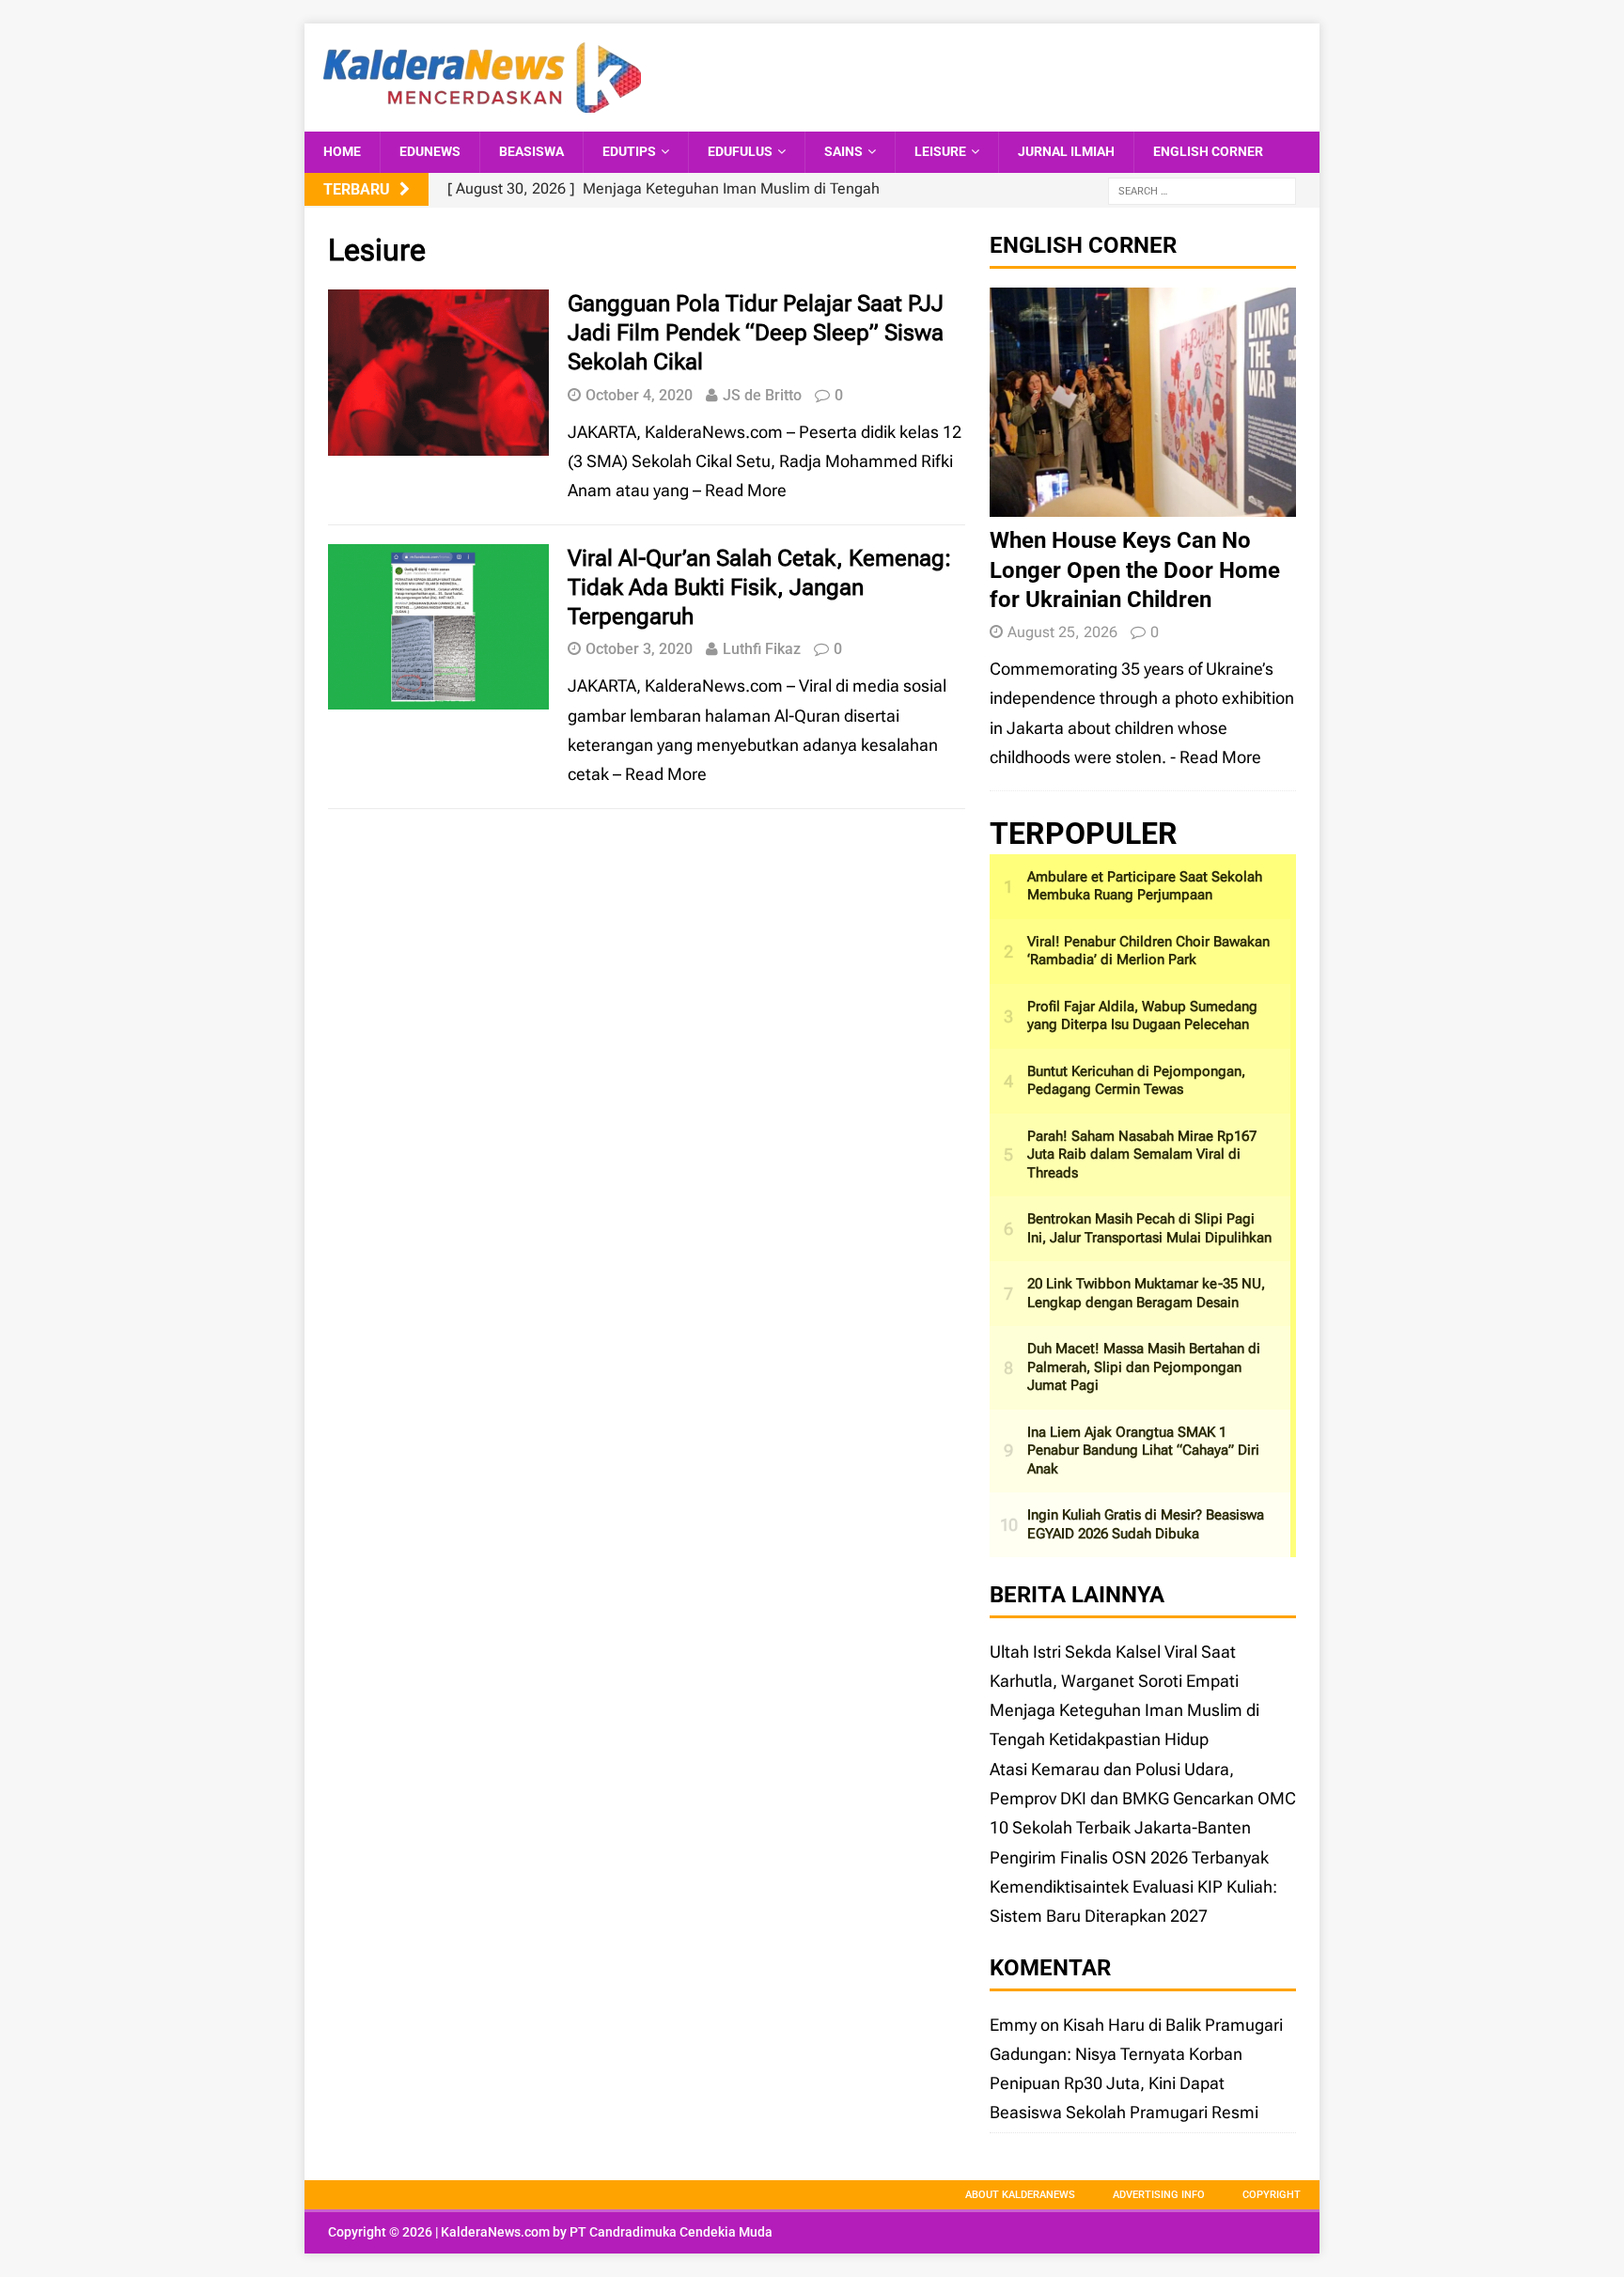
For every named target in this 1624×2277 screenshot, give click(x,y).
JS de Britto (762, 395)
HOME (342, 151)
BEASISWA (531, 151)
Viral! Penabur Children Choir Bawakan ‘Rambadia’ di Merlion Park (1148, 951)
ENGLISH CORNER (1208, 151)
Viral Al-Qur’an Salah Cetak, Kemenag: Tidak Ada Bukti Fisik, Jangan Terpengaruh (759, 587)
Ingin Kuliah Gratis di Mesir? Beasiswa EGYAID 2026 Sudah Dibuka (1146, 1524)
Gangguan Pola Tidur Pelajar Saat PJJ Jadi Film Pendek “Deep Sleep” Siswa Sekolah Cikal (756, 333)
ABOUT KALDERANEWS (1020, 2195)
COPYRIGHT (1272, 2195)
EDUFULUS (740, 151)
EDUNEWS (430, 151)
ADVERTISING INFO (1159, 2195)
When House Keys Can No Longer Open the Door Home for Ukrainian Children (1135, 569)
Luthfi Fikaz (762, 649)
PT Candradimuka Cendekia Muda (671, 2232)
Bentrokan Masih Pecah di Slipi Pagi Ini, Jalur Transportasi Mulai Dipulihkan (1149, 1228)
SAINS (843, 151)
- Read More (1216, 757)
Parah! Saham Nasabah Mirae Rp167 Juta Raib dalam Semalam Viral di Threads (1142, 1154)
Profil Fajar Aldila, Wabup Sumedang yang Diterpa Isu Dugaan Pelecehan (1142, 1016)
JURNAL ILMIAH (1066, 151)
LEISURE (940, 151)
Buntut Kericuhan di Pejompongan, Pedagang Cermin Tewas (1136, 1081)
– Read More (740, 490)
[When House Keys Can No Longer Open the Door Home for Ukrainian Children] (1143, 502)
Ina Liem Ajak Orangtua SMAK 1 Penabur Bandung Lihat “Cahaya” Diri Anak (1143, 1450)
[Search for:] (1202, 190)
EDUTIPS (629, 151)
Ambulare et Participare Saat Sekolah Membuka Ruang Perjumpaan (1145, 886)
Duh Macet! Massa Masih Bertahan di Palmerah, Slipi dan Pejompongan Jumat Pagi (1144, 1367)
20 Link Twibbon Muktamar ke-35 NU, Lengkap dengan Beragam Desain (1146, 1293)
